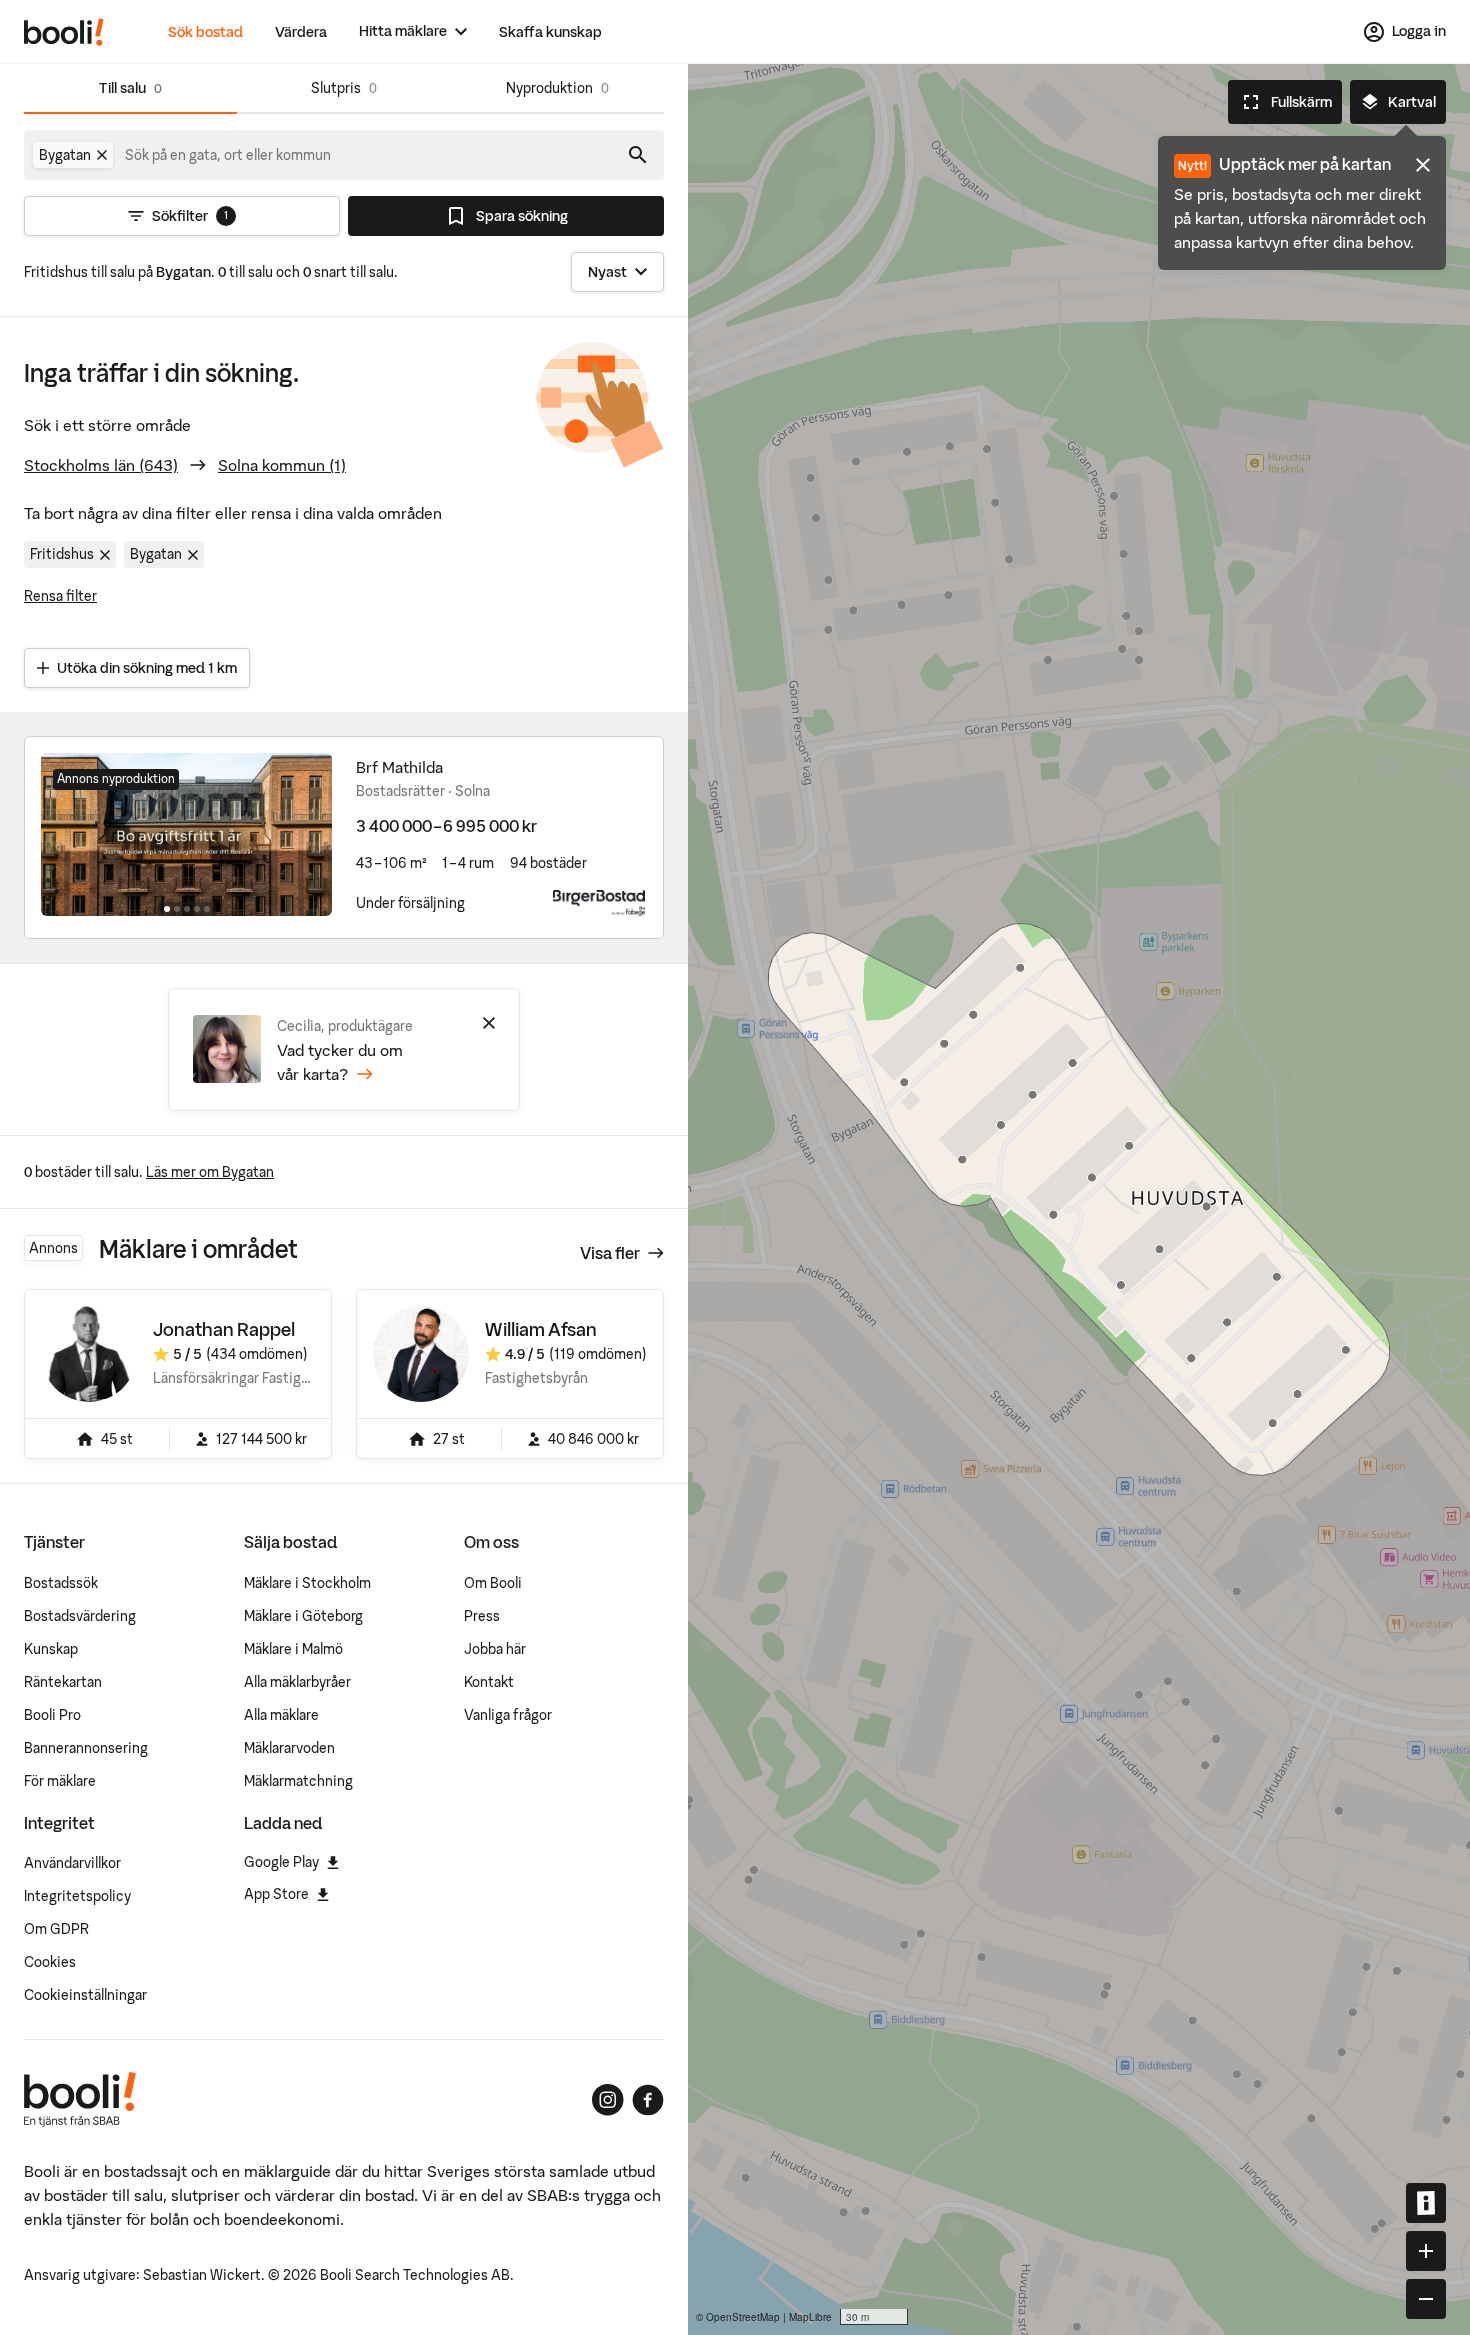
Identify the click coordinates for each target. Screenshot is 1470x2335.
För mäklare (60, 1781)
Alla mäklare (281, 1715)
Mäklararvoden (289, 1748)
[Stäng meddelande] (1423, 165)
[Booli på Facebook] (648, 2100)
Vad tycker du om (340, 1062)
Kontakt (489, 1682)
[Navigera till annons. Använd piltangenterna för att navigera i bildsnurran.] (186, 834)
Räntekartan (63, 1682)
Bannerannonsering (86, 1748)
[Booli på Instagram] (608, 2100)
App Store (276, 1894)
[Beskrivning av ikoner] (1426, 2203)
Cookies (50, 1962)
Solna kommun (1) (282, 465)
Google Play (281, 1862)
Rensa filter (60, 596)
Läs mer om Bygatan (210, 1172)
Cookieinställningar (85, 1995)
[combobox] (229, 155)
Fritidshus (62, 554)
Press (482, 1616)
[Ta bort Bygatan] (102, 155)
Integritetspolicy (77, 1896)
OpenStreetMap (743, 2317)
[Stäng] (489, 1023)
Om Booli (493, 1583)
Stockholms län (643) (101, 465)
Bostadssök (61, 1583)
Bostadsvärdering (80, 1616)
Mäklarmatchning (298, 1781)
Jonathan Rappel (224, 1329)
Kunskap (51, 1649)
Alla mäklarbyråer (297, 1682)
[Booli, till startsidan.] (64, 32)
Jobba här (495, 1649)
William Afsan (541, 1329)
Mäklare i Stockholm (307, 1583)
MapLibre (810, 2317)
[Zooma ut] (1426, 2299)
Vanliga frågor (508, 1715)
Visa (610, 1253)
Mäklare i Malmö (293, 1649)
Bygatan (156, 554)
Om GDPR (56, 1929)
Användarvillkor (72, 1863)
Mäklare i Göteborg (303, 1616)
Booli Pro (52, 1715)
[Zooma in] (1426, 2251)
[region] (1079, 1199)
